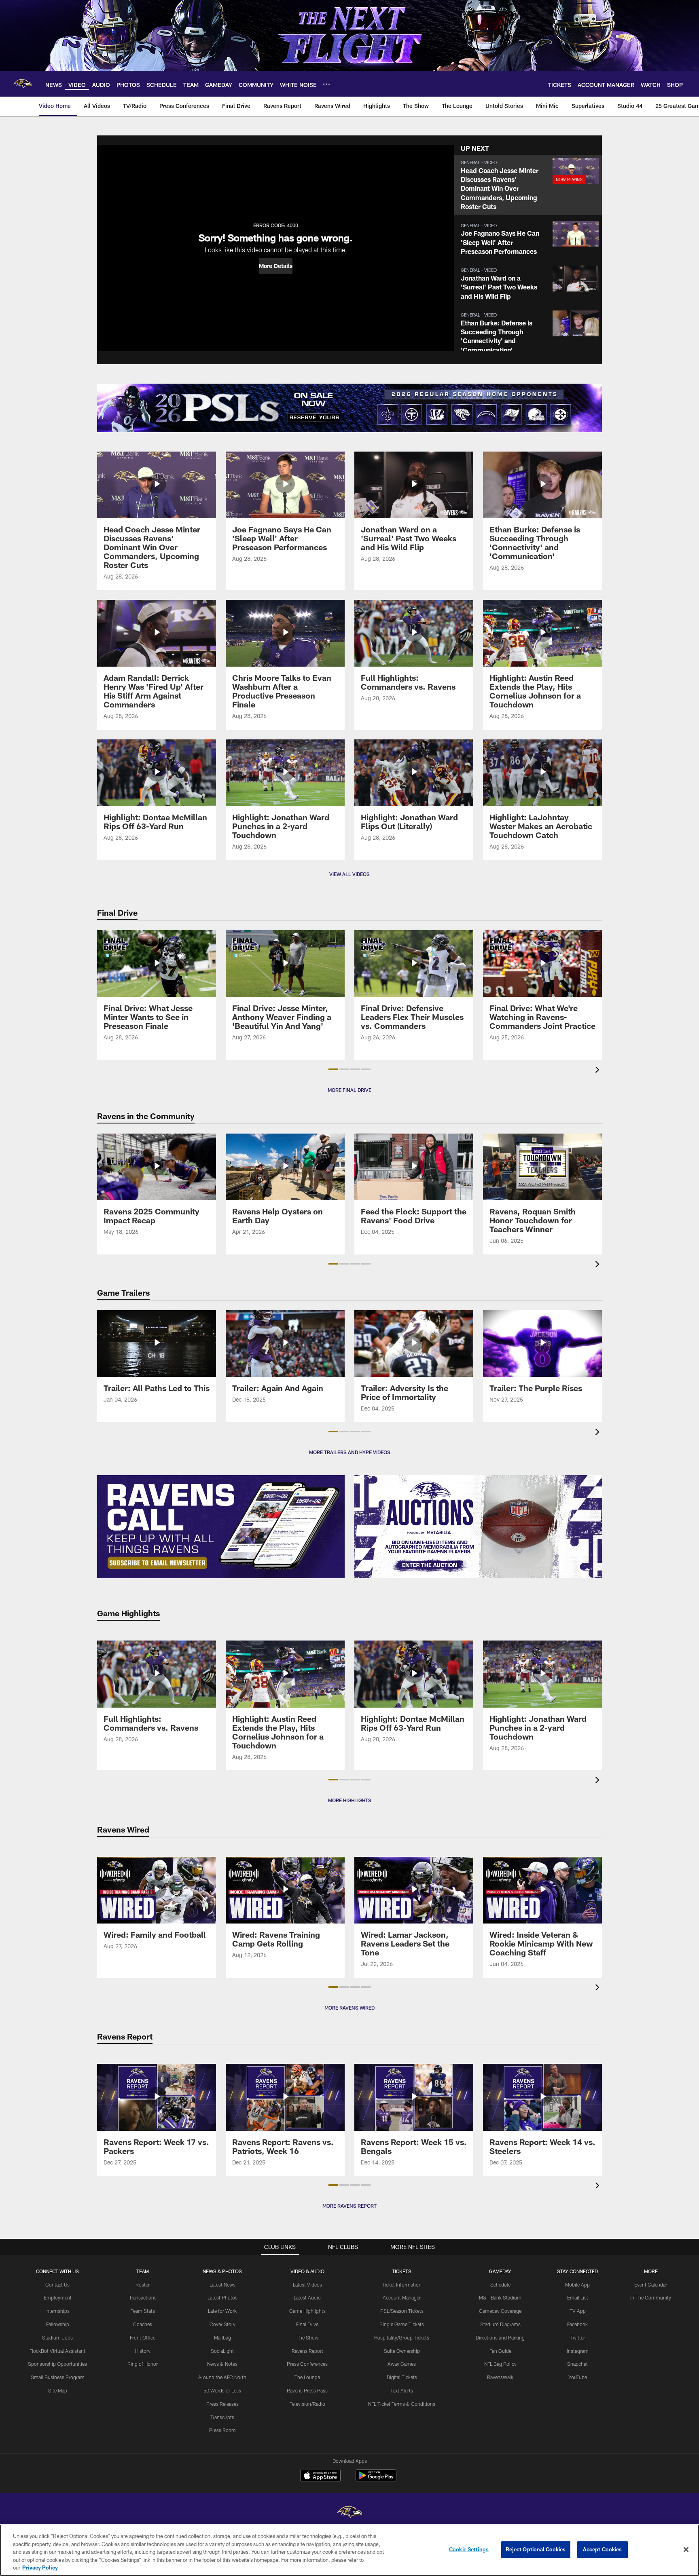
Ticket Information (402, 2285)
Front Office (143, 2337)
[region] (349, 2550)
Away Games (402, 2364)
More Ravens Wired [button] (349, 2008)
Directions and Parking (500, 2337)
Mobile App (577, 2285)
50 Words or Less (222, 2390)
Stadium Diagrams (500, 2324)
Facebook (577, 2324)
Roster (143, 2285)
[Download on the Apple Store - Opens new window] (320, 2477)
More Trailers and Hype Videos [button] (350, 1452)
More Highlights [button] (350, 1800)
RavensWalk (500, 2377)
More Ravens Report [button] (349, 2206)
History (143, 2351)
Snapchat (577, 2364)
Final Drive (307, 2324)
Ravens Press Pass (307, 2390)
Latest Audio (307, 2297)
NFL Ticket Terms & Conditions (402, 2404)
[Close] (686, 2550)
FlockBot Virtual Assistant (57, 2351)
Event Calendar (651, 2285)
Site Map (58, 2390)
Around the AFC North (222, 2377)
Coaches (143, 2324)
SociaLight (222, 2351)
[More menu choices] (326, 84)
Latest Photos (222, 2297)
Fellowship (58, 2324)
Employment (58, 2297)
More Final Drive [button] (349, 1090)
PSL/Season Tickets (402, 2311)
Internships (57, 2311)
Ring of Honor (143, 2364)
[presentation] (599, 1071)
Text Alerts (402, 2390)
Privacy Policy (40, 2568)
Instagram (578, 2351)
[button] (276, 266)
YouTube (578, 2377)
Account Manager (402, 2297)
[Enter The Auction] (478, 1527)
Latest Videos (307, 2285)
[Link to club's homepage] (23, 84)
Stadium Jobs (57, 2337)
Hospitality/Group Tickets (402, 2337)
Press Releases (222, 2404)
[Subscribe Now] (221, 1527)
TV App (578, 2311)
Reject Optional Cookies (536, 2549)
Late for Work (222, 2311)
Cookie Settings (469, 2549)
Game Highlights (307, 2311)
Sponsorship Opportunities (57, 2364)
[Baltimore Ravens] (349, 2513)
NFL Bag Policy (500, 2364)
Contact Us (57, 2285)
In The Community (651, 2297)
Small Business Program (58, 2377)
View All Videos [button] (349, 874)
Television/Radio (307, 2404)
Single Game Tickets (402, 2324)
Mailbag (222, 2337)
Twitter (578, 2337)
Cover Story (222, 2324)
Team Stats (143, 2311)
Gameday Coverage (500, 2311)
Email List (578, 2297)
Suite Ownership (402, 2351)
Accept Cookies (603, 2549)
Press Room (222, 2430)
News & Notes (222, 2364)
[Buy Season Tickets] (223, 408)
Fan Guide (500, 2351)
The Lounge (307, 2377)
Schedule (500, 2285)
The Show (307, 2337)
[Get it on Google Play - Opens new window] (376, 2480)
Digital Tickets (402, 2377)
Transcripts (222, 2417)
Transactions (143, 2297)
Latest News (222, 2285)
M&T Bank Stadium (500, 2297)
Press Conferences (307, 2364)
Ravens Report (307, 2351)
